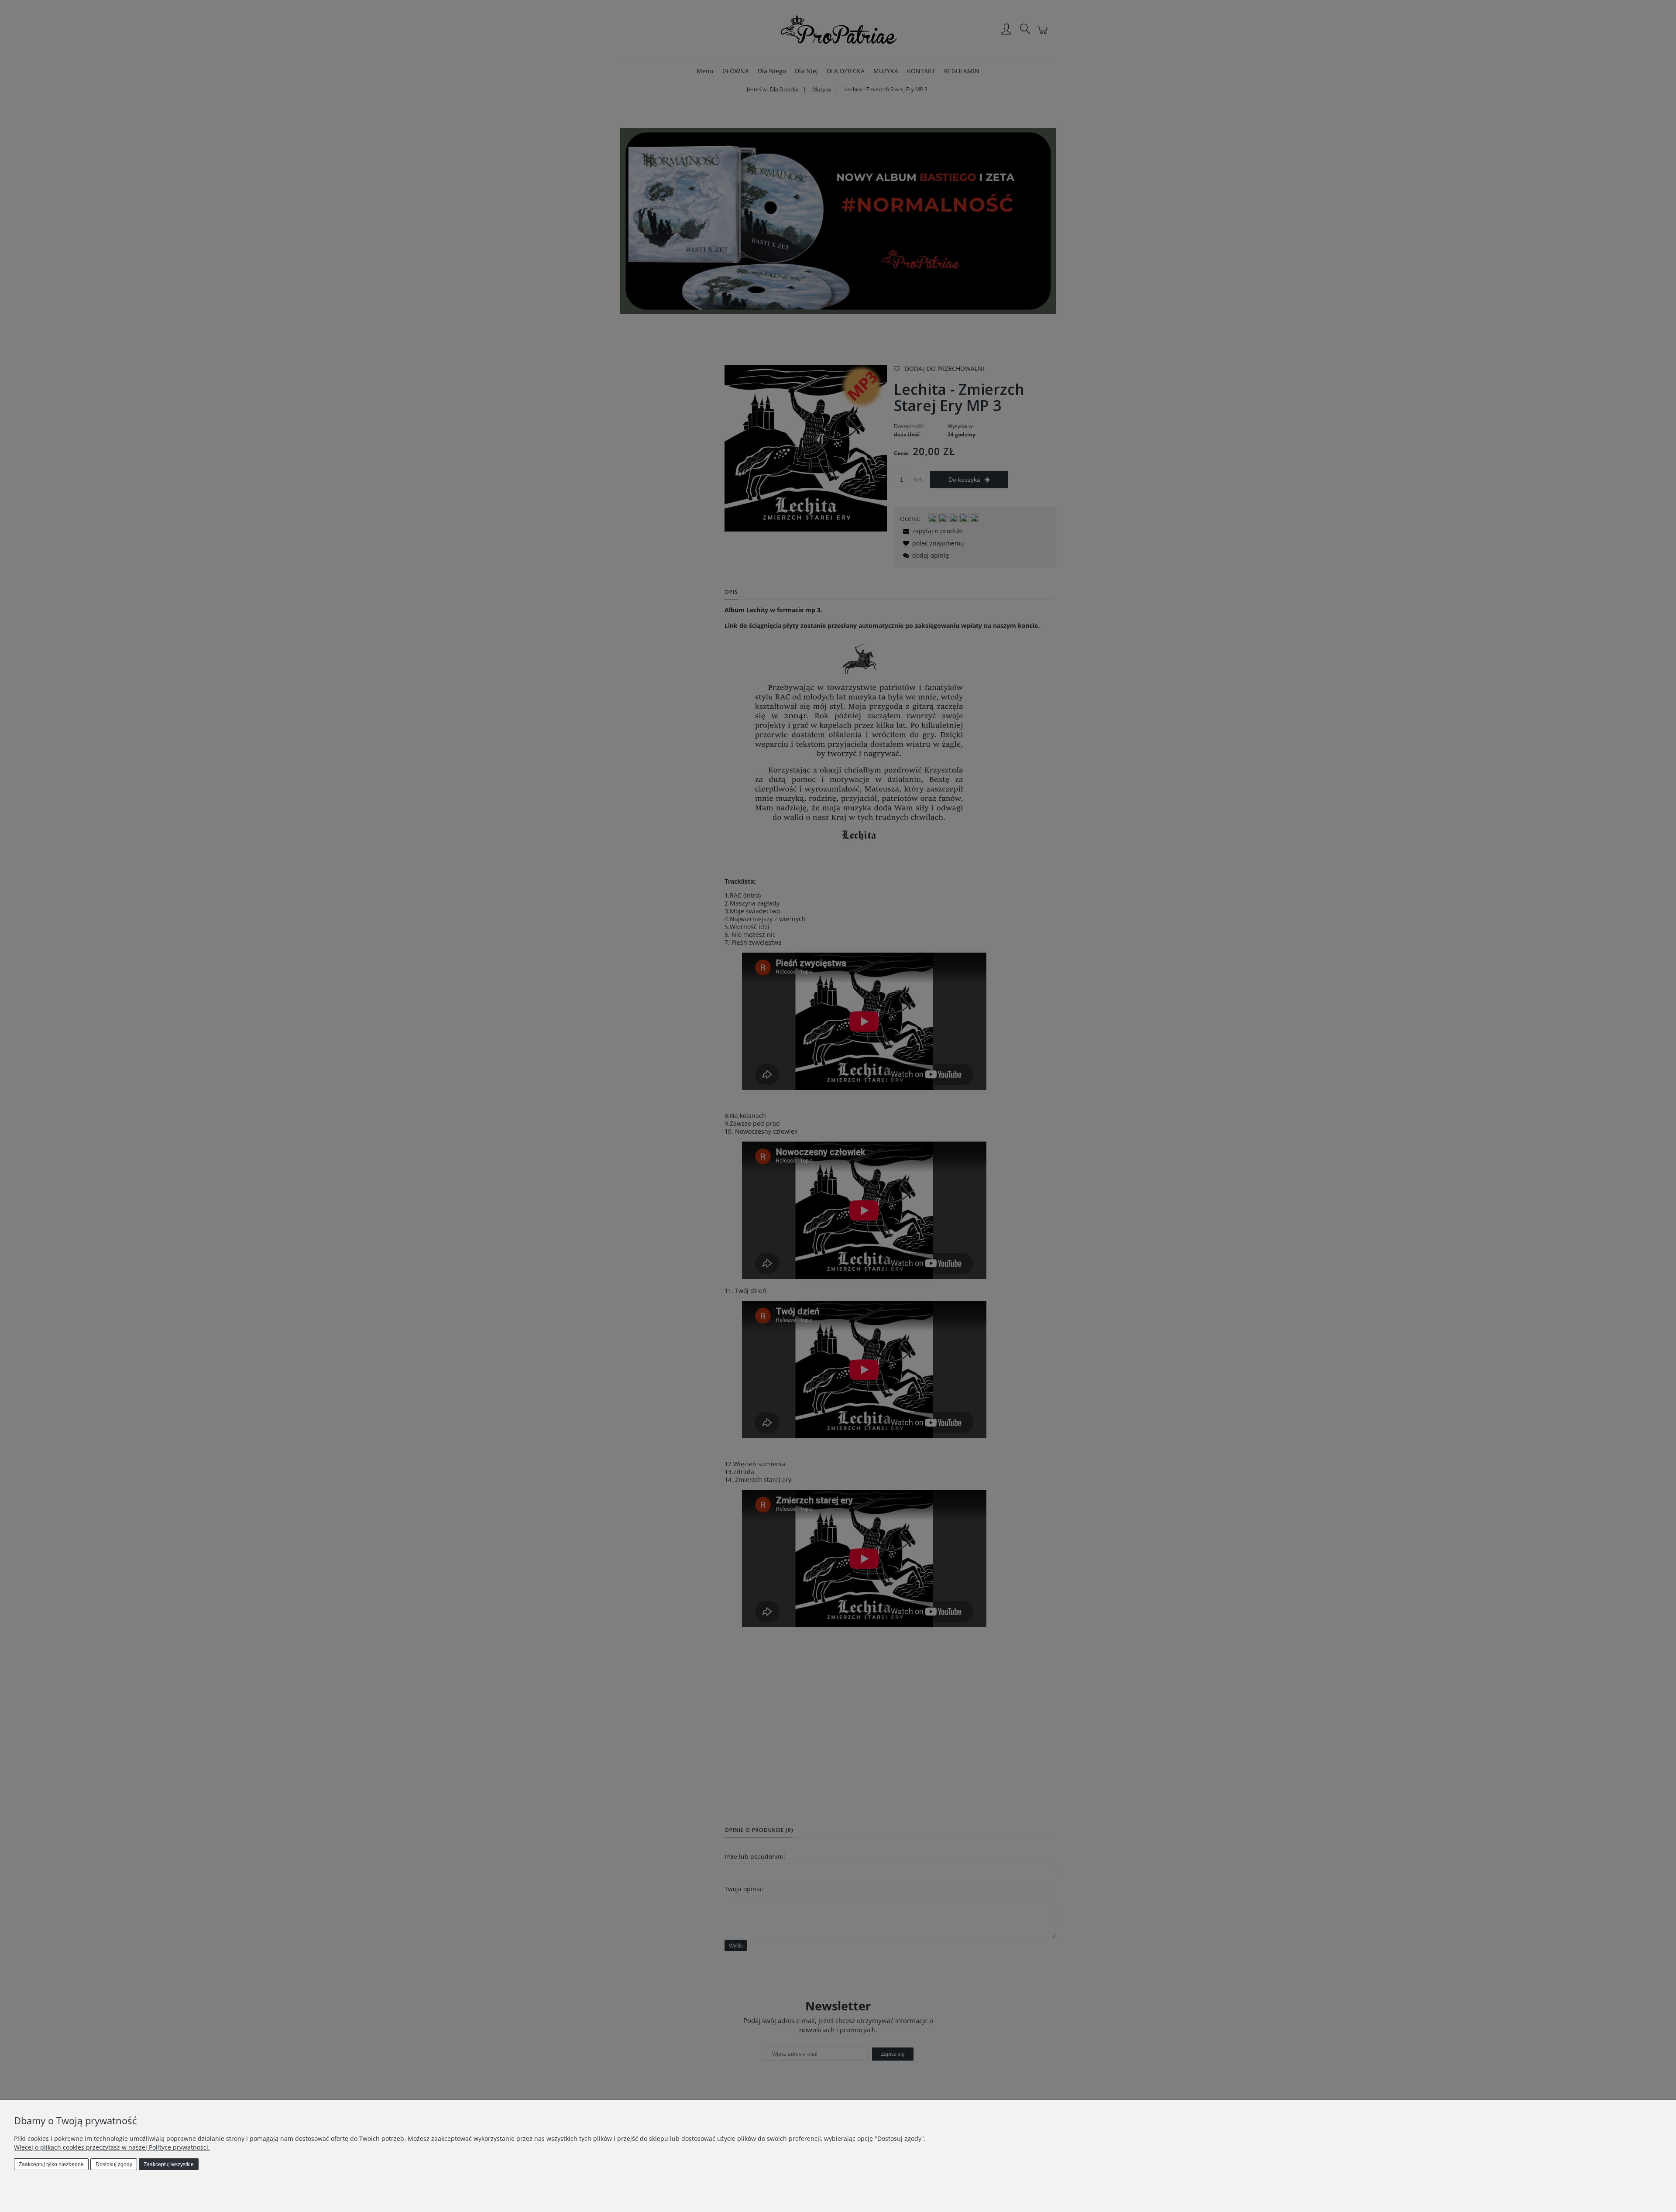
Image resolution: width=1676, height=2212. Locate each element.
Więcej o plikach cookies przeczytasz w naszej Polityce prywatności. (112, 2147)
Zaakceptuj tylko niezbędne (51, 2164)
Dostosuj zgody (114, 2164)
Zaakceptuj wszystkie (169, 2164)
